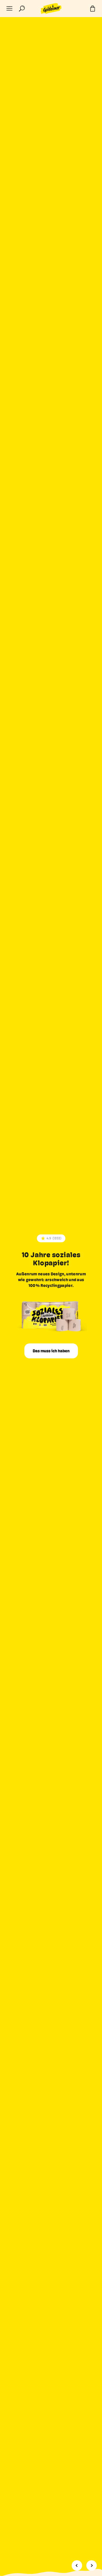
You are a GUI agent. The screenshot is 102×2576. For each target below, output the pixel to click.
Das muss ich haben (51, 1351)
